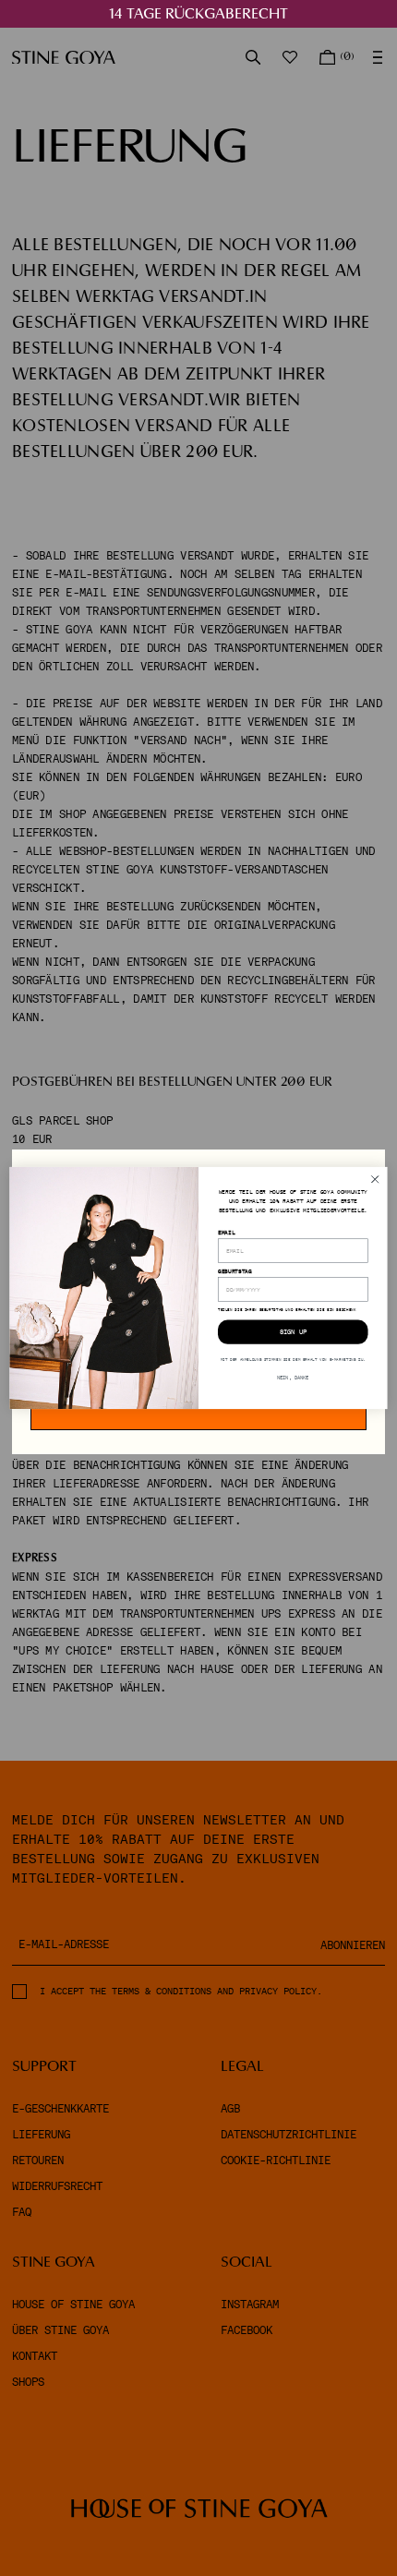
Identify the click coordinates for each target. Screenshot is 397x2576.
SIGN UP (293, 1332)
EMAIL (226, 1232)
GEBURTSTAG (235, 1271)
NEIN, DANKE (293, 1378)
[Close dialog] (375, 1179)
